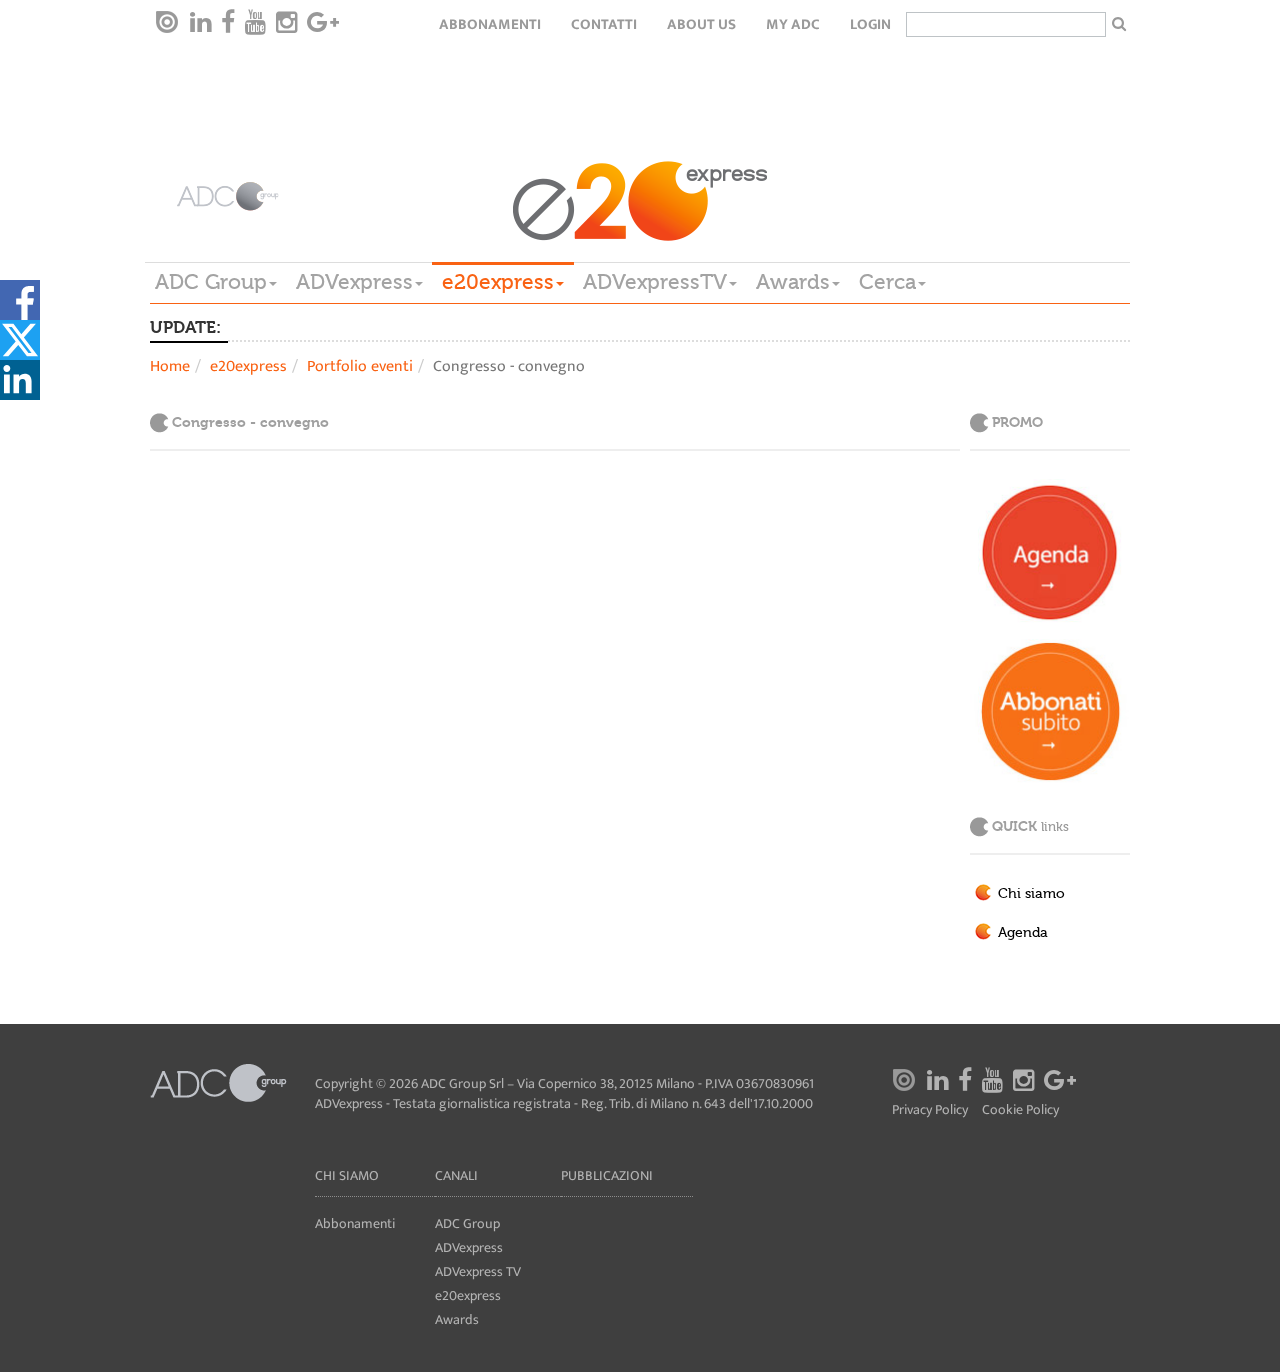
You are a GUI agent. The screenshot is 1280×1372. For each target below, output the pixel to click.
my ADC (793, 24)
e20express (498, 282)
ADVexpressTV (655, 282)
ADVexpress (354, 282)
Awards (793, 282)
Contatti (604, 24)
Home (170, 366)
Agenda (1023, 933)
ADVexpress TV (478, 1271)
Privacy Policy (930, 1110)
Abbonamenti (490, 24)
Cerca (887, 282)
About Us (701, 24)
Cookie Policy (1020, 1110)
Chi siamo (1031, 894)
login (870, 24)
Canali (456, 1175)
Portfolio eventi (360, 366)
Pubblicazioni (607, 1175)
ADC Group (211, 282)
